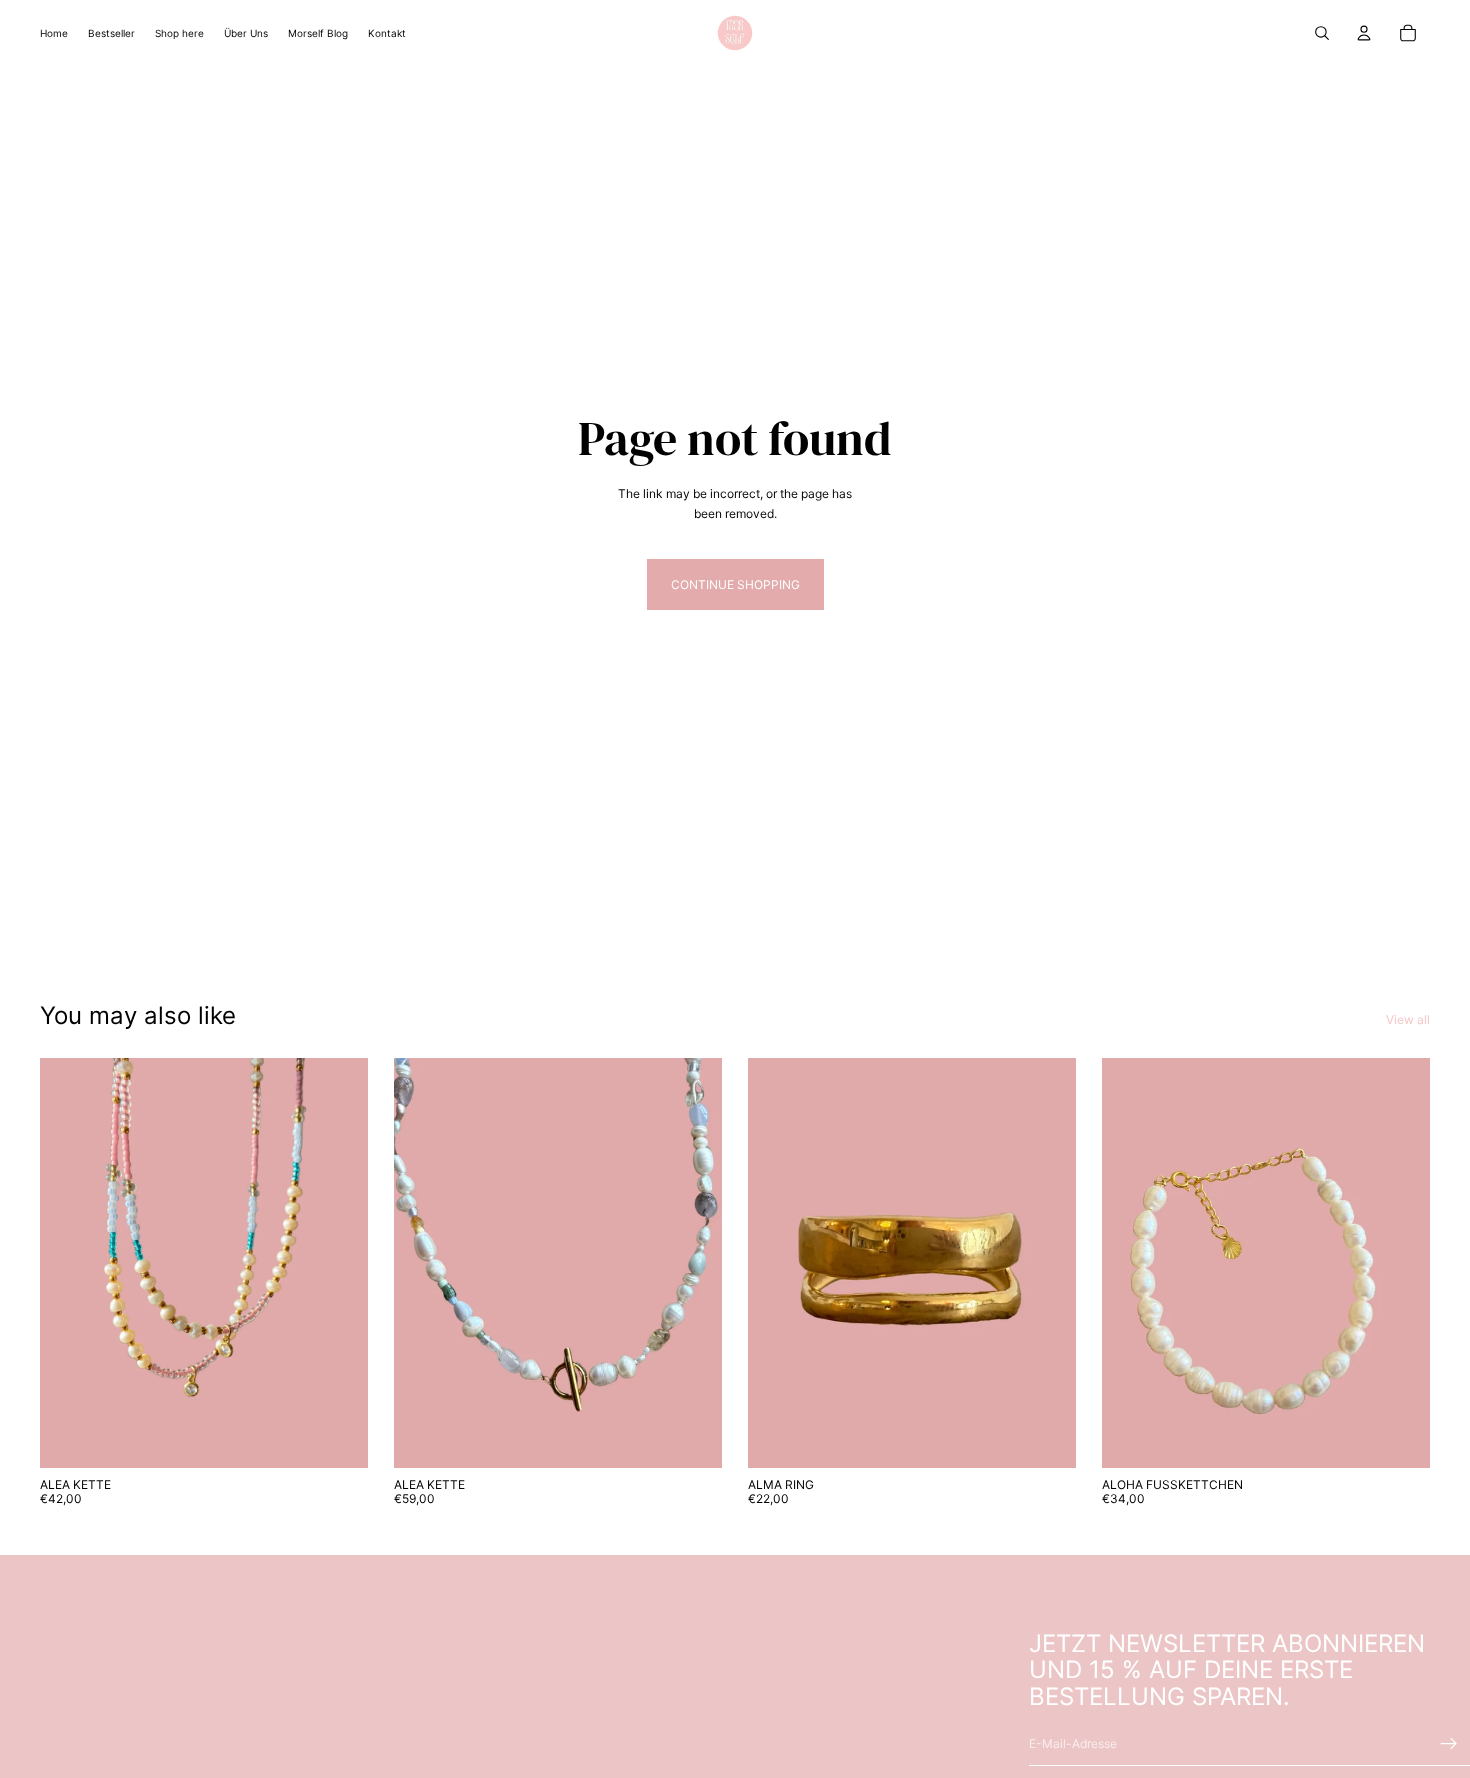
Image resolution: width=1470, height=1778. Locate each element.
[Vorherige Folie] (70, 1263)
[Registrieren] (1449, 1743)
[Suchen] (1322, 33)
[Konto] (1364, 33)
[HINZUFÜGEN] (337, 1437)
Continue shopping (735, 584)
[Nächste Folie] (338, 1263)
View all (1408, 1019)
